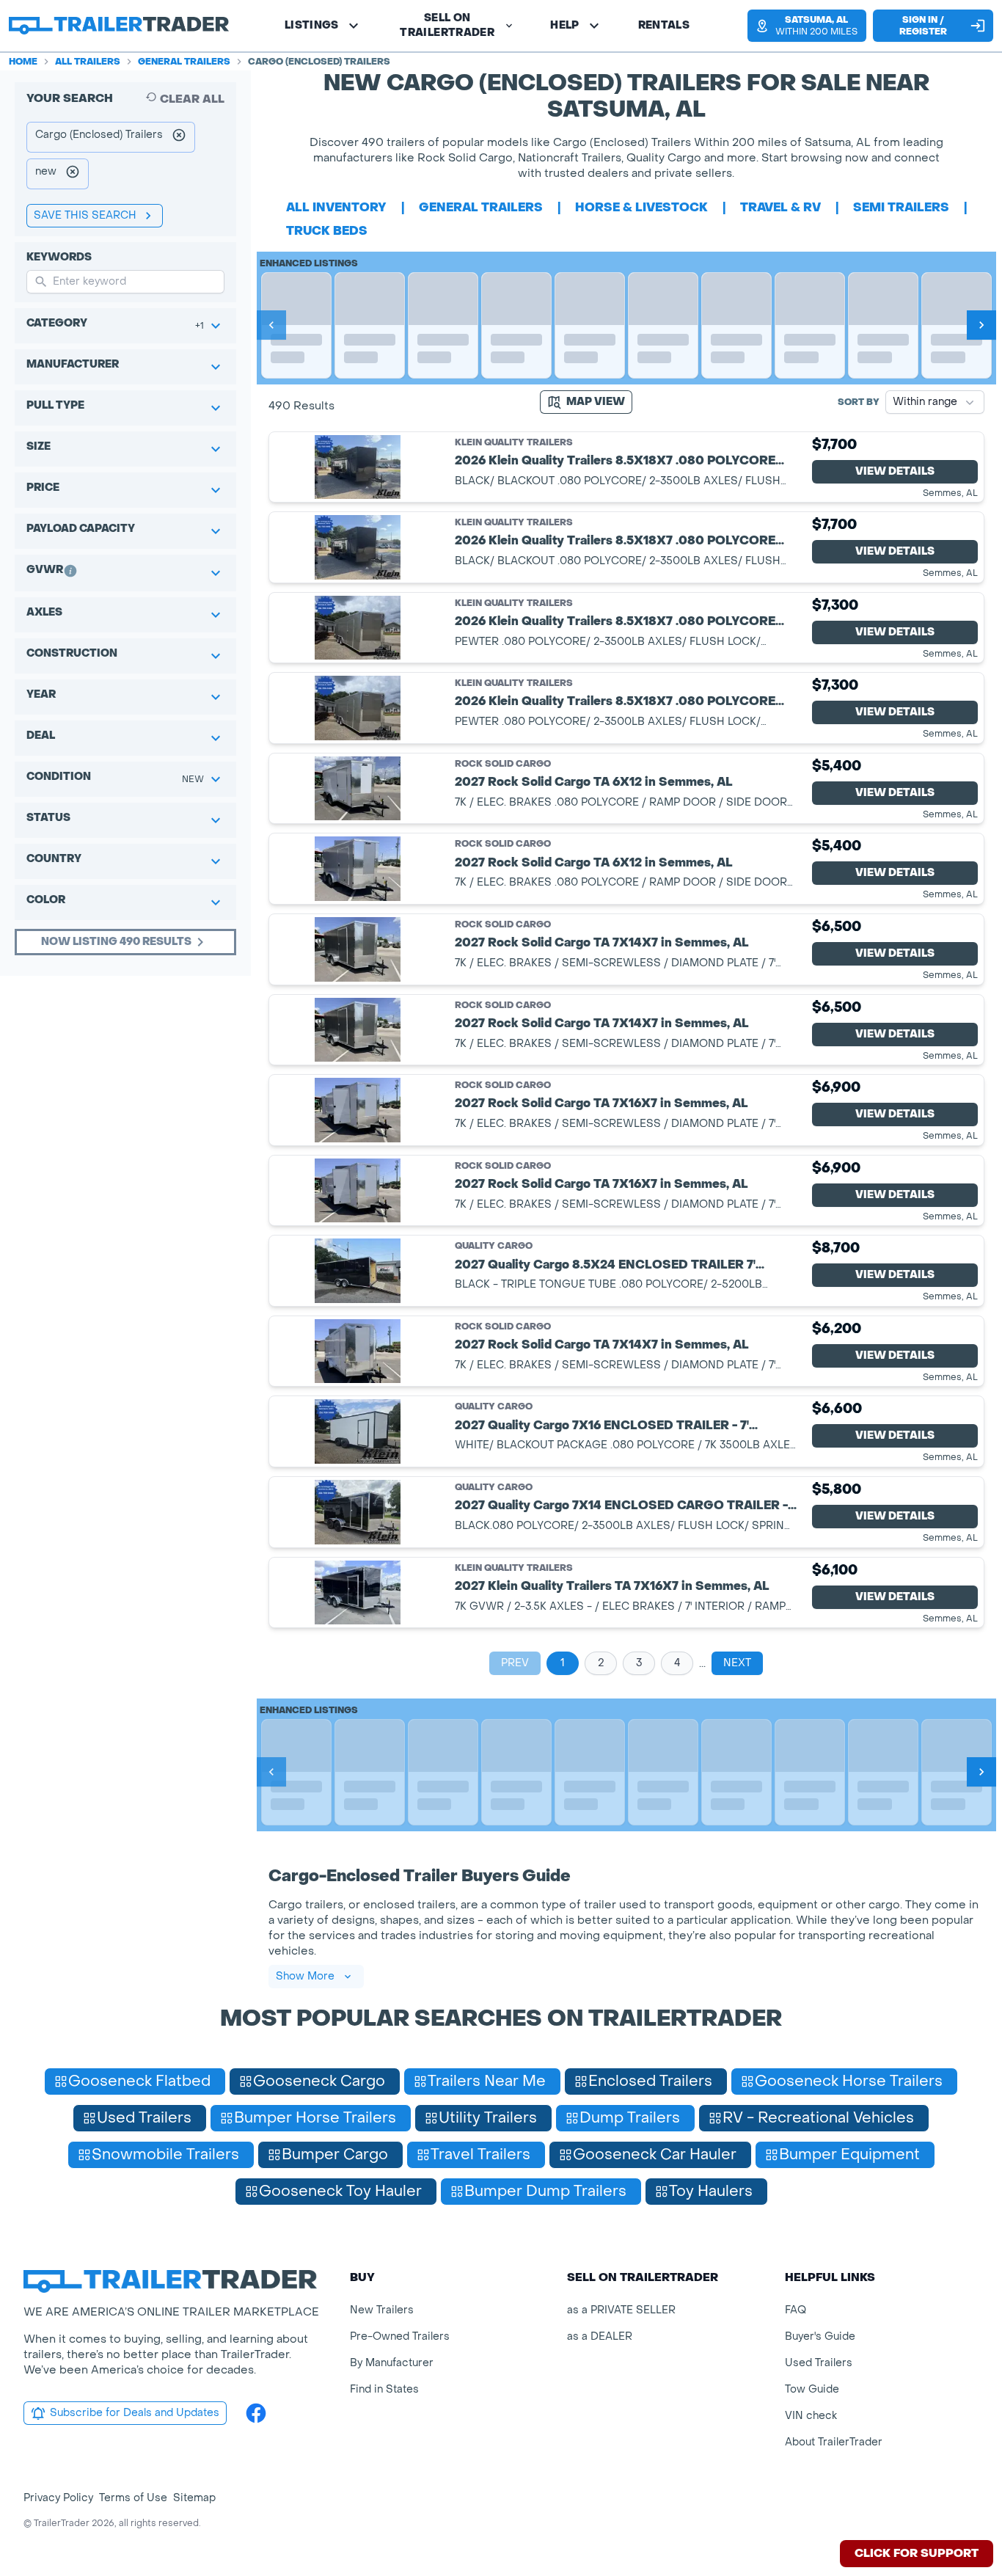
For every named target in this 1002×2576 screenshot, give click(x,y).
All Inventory (336, 207)
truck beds (327, 231)
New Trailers (382, 2310)
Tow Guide (812, 2389)
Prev (515, 1663)
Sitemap (194, 2498)
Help (564, 25)
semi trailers (901, 207)
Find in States (384, 2389)
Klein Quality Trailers (514, 443)
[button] (803, 26)
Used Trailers (819, 2363)
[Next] (981, 325)
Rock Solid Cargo (503, 764)
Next (737, 1663)
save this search (85, 215)
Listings (312, 25)
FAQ (796, 2310)
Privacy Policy (58, 2498)
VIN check (811, 2416)
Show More (305, 1976)
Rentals (664, 25)
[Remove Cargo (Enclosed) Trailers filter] (179, 137)
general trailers (481, 207)
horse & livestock (641, 207)
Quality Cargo (494, 1246)
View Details (895, 471)
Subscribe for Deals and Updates (135, 2413)
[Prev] (271, 325)
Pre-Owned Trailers (400, 2336)
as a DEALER (600, 2336)
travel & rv (780, 207)
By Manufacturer (392, 2363)
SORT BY (859, 402)
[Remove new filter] (73, 174)
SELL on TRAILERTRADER (447, 25)
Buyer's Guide (820, 2336)
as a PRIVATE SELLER (621, 2310)
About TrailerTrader (834, 2442)
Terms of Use (133, 2498)
